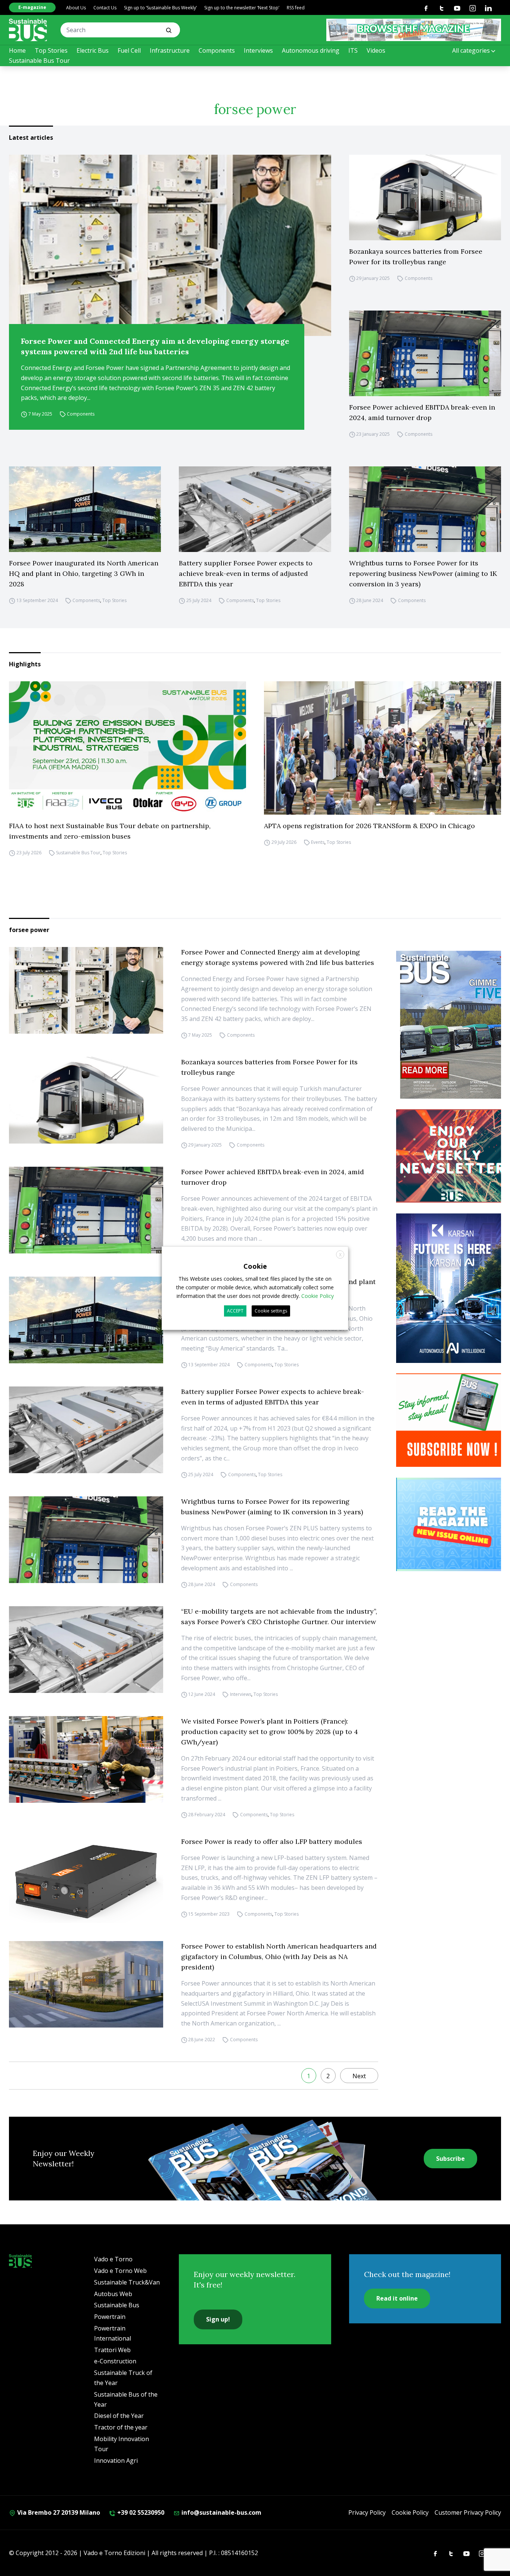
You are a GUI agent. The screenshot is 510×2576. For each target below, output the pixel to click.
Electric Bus (93, 50)
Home (17, 50)
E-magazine (32, 7)
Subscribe (450, 2159)
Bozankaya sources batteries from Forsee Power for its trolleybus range (416, 257)
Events (318, 842)
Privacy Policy (367, 2512)
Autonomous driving (311, 50)
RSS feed (296, 8)
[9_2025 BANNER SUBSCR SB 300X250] (452, 1420)
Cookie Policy (410, 2512)
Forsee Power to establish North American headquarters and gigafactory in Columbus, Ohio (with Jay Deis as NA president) (279, 1957)
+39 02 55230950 (140, 2512)
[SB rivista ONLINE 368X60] (414, 30)
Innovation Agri (116, 2461)
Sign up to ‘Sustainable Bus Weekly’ (160, 8)
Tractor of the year (121, 2427)
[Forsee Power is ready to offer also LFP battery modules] (86, 1880)
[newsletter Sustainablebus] (452, 1156)
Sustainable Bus (117, 2305)
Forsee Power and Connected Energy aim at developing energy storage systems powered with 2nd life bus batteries (155, 346)
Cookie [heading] (255, 1266)
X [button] (340, 1254)
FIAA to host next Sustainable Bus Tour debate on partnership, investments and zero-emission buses (110, 831)
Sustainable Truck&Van (127, 2282)
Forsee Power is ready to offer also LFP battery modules (272, 1841)
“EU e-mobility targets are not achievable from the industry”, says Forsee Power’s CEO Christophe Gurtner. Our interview (279, 1616)
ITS (353, 50)
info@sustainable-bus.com (221, 2512)
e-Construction (115, 2361)
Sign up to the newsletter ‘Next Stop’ (242, 8)
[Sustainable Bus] (28, 30)
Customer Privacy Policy (468, 2512)
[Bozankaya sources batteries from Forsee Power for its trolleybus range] (425, 198)
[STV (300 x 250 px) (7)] (452, 1524)
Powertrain (110, 2317)
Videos (376, 50)
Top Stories (51, 50)
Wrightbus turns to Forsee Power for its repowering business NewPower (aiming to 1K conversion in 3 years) (423, 573)
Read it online (397, 2298)
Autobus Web (113, 2294)
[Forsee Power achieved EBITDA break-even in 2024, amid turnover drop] (425, 353)
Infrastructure (170, 50)
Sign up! (218, 2319)
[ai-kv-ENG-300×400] (452, 1288)
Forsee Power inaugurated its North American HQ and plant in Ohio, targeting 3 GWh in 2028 (84, 573)
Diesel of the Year (119, 2416)
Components (217, 50)
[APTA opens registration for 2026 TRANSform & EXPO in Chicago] (382, 748)
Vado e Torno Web (120, 2271)
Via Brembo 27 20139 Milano (58, 2512)
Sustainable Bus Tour (39, 61)
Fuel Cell (129, 50)
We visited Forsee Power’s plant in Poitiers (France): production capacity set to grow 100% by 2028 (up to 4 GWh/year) (270, 1732)
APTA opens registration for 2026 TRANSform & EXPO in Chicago (369, 826)
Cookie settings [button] (271, 1311)
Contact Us (105, 8)
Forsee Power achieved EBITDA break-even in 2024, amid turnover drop (422, 412)
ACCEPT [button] (235, 1311)
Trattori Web (112, 2350)
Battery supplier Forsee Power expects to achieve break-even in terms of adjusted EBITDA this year (246, 573)
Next (359, 2076)
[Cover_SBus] (452, 1025)
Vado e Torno (113, 2259)
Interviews (258, 50)
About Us (76, 8)
